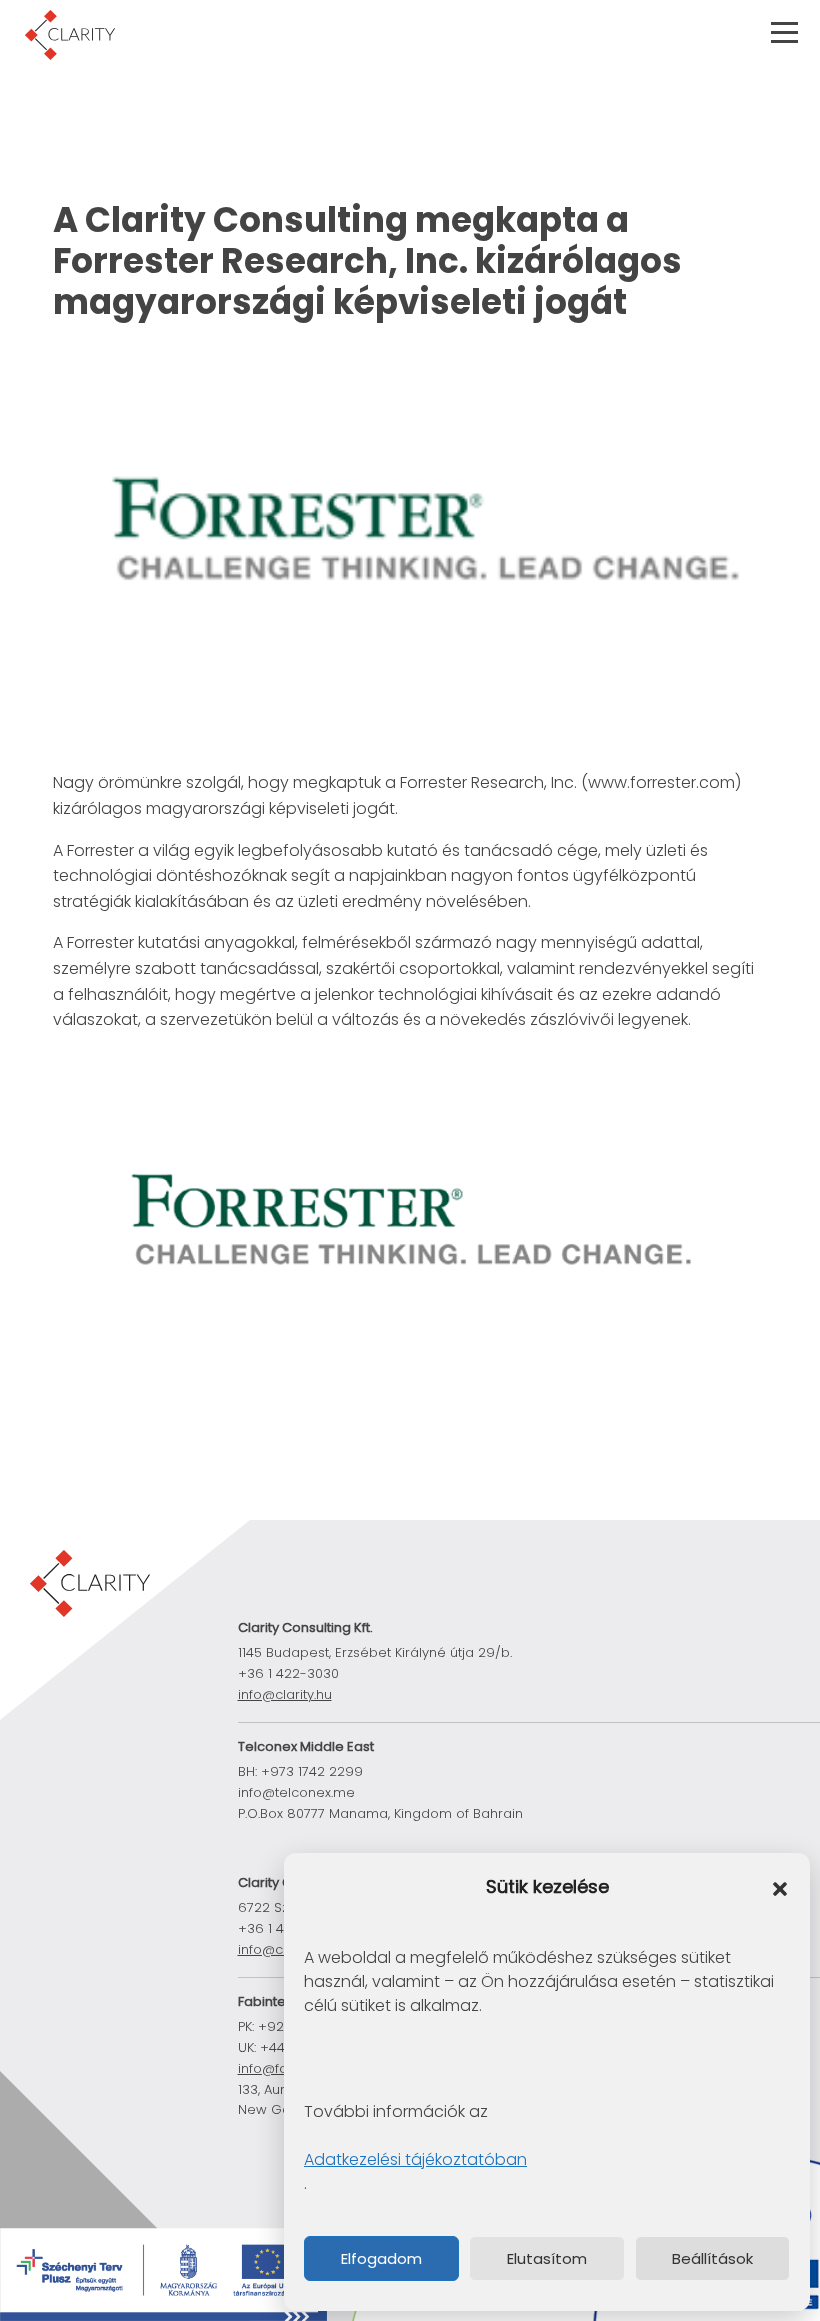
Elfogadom (381, 2258)
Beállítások (712, 2258)
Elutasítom (547, 2258)
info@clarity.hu (285, 1694)
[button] (780, 1888)
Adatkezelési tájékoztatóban (415, 2159)
